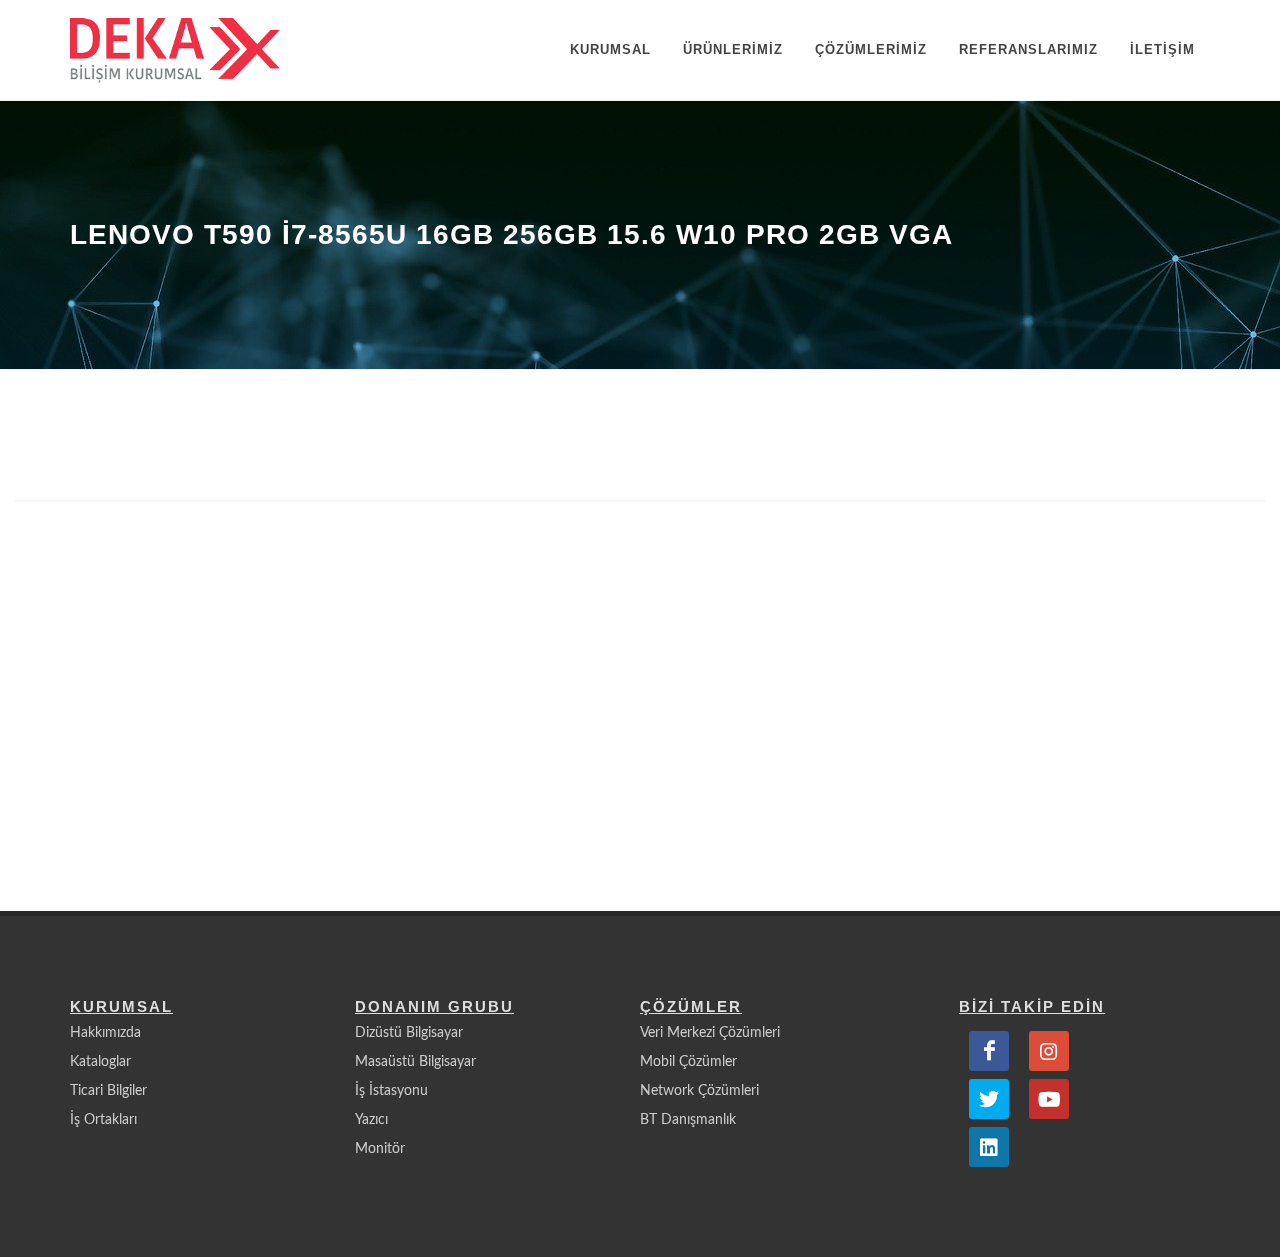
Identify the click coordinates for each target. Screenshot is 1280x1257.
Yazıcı (371, 1120)
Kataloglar (100, 1062)
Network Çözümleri (699, 1091)
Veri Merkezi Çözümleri (710, 1033)
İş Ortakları (103, 1120)
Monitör (380, 1149)
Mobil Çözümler (688, 1062)
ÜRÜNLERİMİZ (733, 49)
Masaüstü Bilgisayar (415, 1062)
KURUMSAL (610, 49)
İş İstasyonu (391, 1091)
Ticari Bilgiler (108, 1091)
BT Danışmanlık (688, 1120)
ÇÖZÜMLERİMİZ (871, 49)
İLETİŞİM (1162, 49)
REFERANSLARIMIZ (1028, 49)
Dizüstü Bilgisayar (409, 1033)
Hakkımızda (105, 1033)
